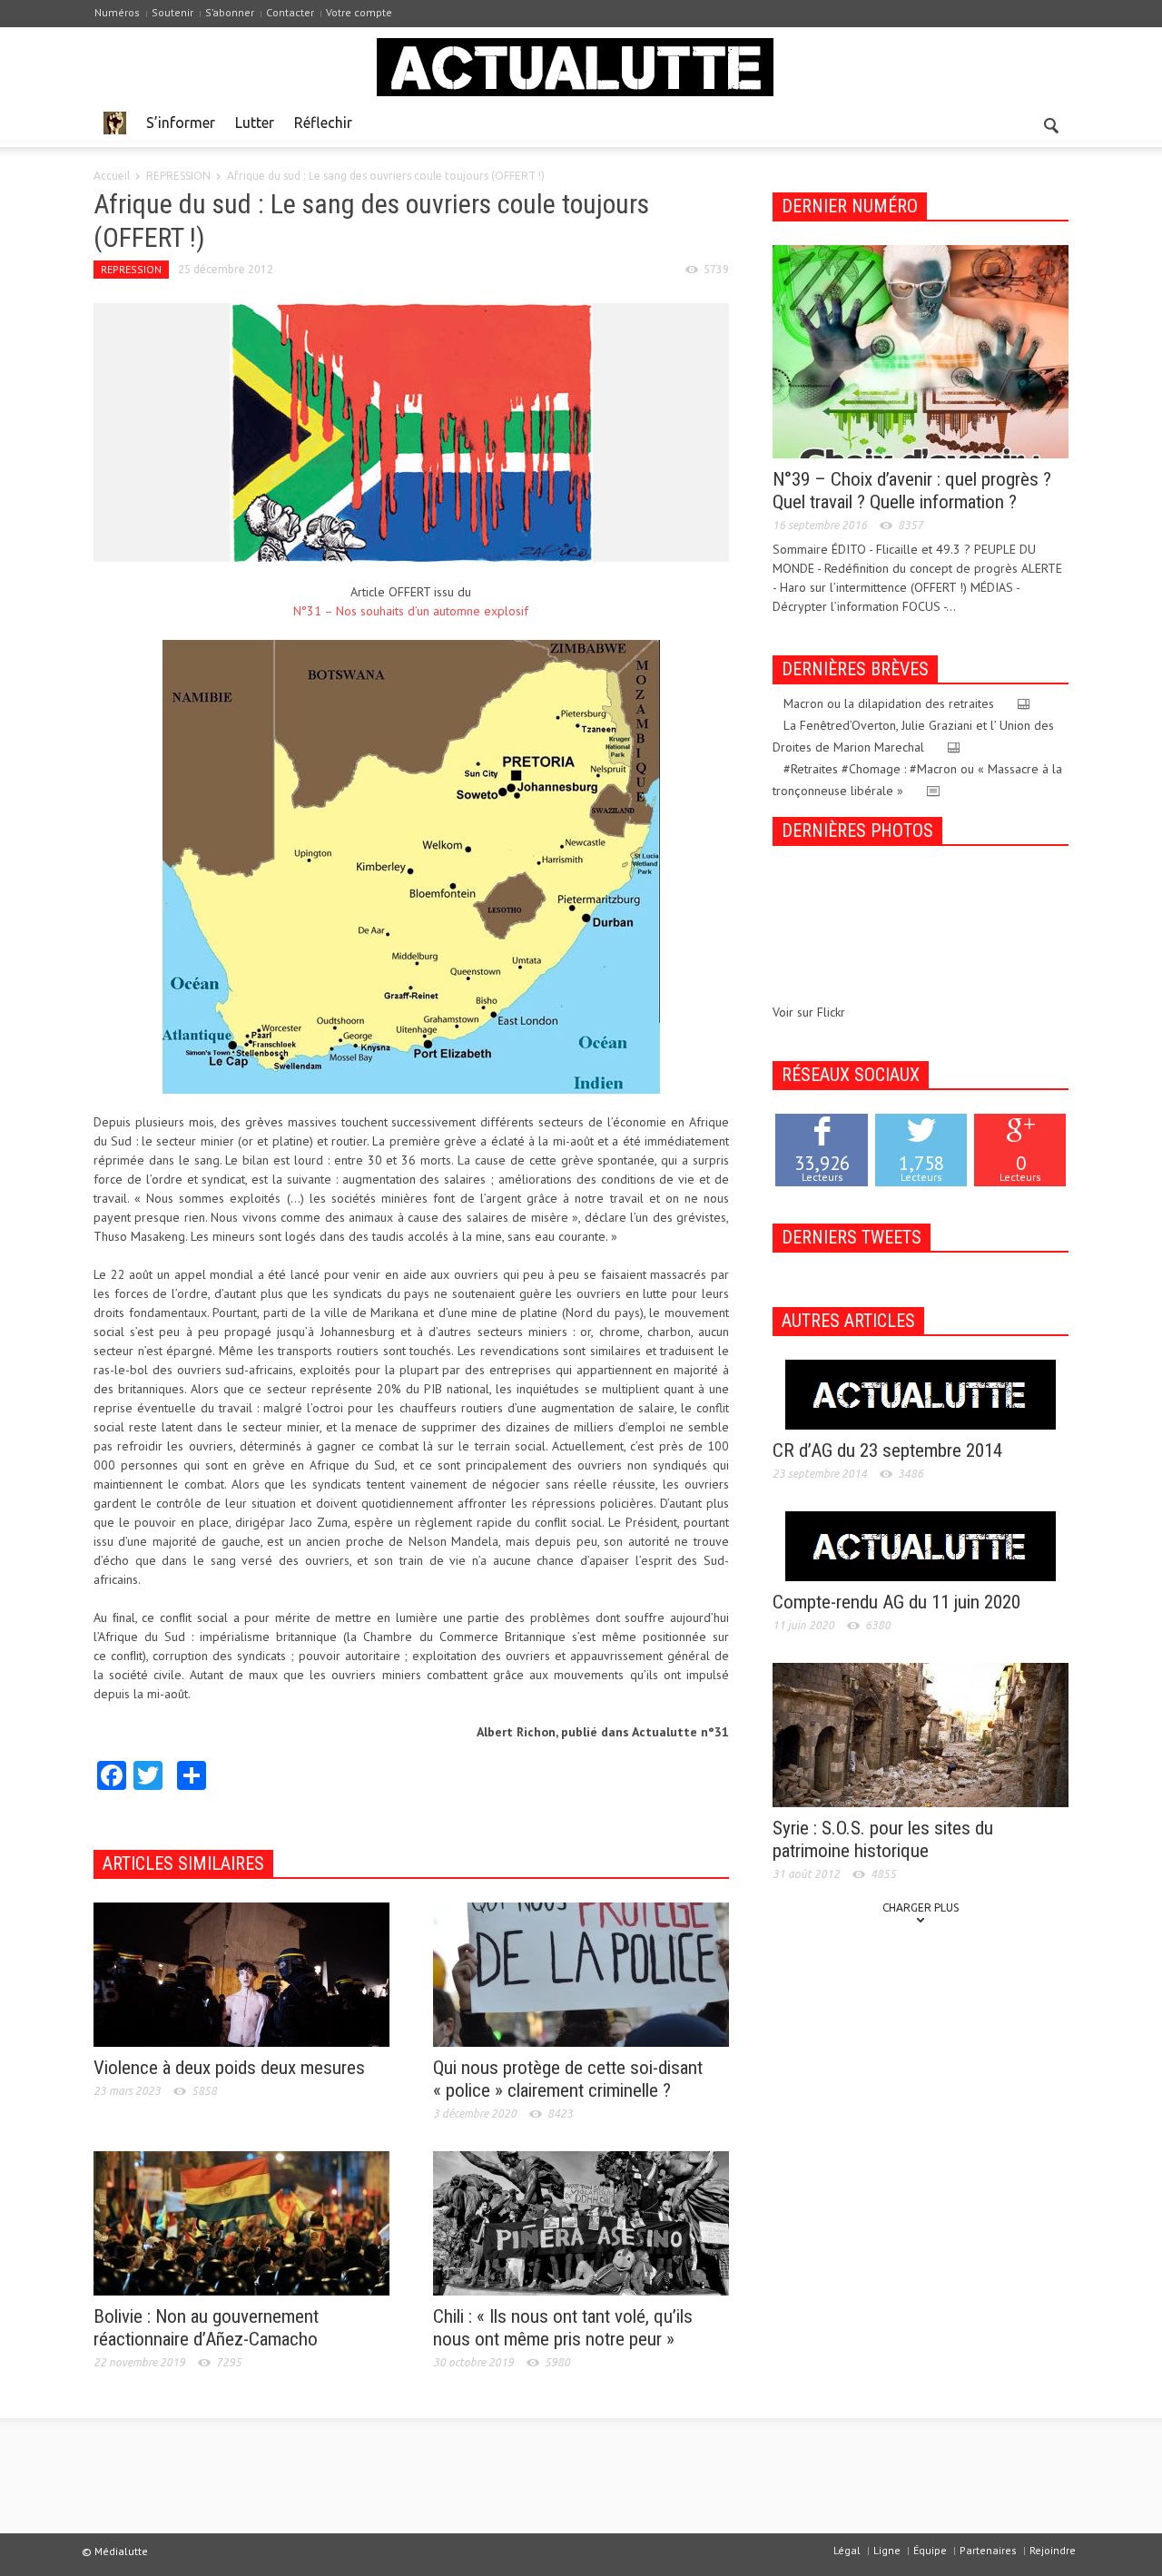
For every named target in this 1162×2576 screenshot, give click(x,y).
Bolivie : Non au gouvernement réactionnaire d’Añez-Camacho (206, 2328)
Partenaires (988, 2550)
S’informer (181, 123)
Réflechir (323, 123)
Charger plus (921, 1907)
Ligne (887, 2550)
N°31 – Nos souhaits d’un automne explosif (411, 611)
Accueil (112, 176)
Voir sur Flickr (809, 1012)
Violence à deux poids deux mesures (229, 2068)
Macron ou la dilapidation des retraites (889, 703)
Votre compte (359, 12)
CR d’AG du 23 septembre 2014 (887, 1450)
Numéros (117, 12)
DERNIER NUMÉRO (850, 206)
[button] (1050, 122)
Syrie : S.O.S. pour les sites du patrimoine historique (883, 1839)
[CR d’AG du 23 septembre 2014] (921, 1393)
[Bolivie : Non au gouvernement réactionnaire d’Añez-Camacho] (241, 2222)
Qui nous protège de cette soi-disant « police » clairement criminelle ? (568, 2079)
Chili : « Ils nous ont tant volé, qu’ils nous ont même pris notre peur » (563, 2328)
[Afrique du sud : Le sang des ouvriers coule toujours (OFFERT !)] (411, 431)
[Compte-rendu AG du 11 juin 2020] (921, 1545)
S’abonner (230, 12)
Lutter (255, 123)
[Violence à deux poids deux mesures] (241, 1973)
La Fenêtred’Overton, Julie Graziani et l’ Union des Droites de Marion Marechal (913, 736)
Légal (847, 2550)
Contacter (290, 12)
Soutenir (172, 12)
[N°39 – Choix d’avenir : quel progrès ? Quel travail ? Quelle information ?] (921, 350)
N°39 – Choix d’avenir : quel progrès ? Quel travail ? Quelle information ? (912, 491)
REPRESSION (178, 176)
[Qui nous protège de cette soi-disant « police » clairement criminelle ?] (581, 1973)
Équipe (930, 2550)
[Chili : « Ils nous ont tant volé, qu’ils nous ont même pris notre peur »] (581, 2222)
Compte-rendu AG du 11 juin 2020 (896, 1602)
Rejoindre (1053, 2550)
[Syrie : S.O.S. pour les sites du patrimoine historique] (921, 1734)
